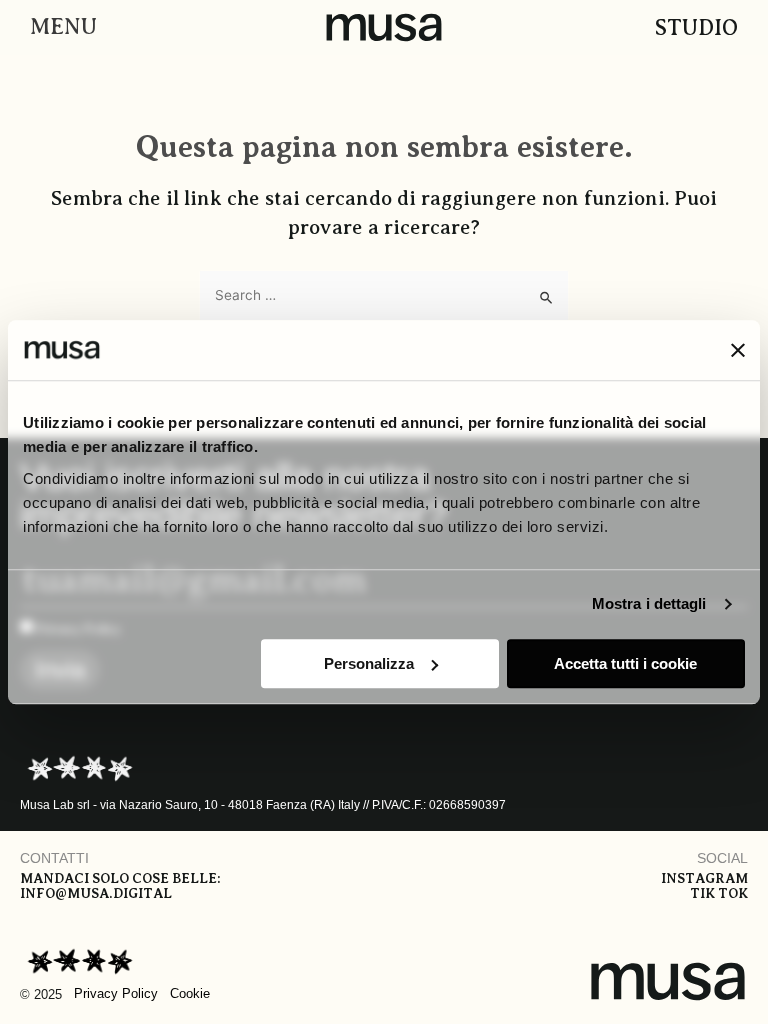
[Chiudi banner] (738, 350)
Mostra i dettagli (649, 603)
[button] (58, 27)
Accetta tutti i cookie (625, 663)
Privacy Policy (116, 993)
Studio (696, 27)
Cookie (190, 993)
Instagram (704, 878)
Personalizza (369, 663)
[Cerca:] (384, 295)
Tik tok (719, 893)
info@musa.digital (96, 893)
